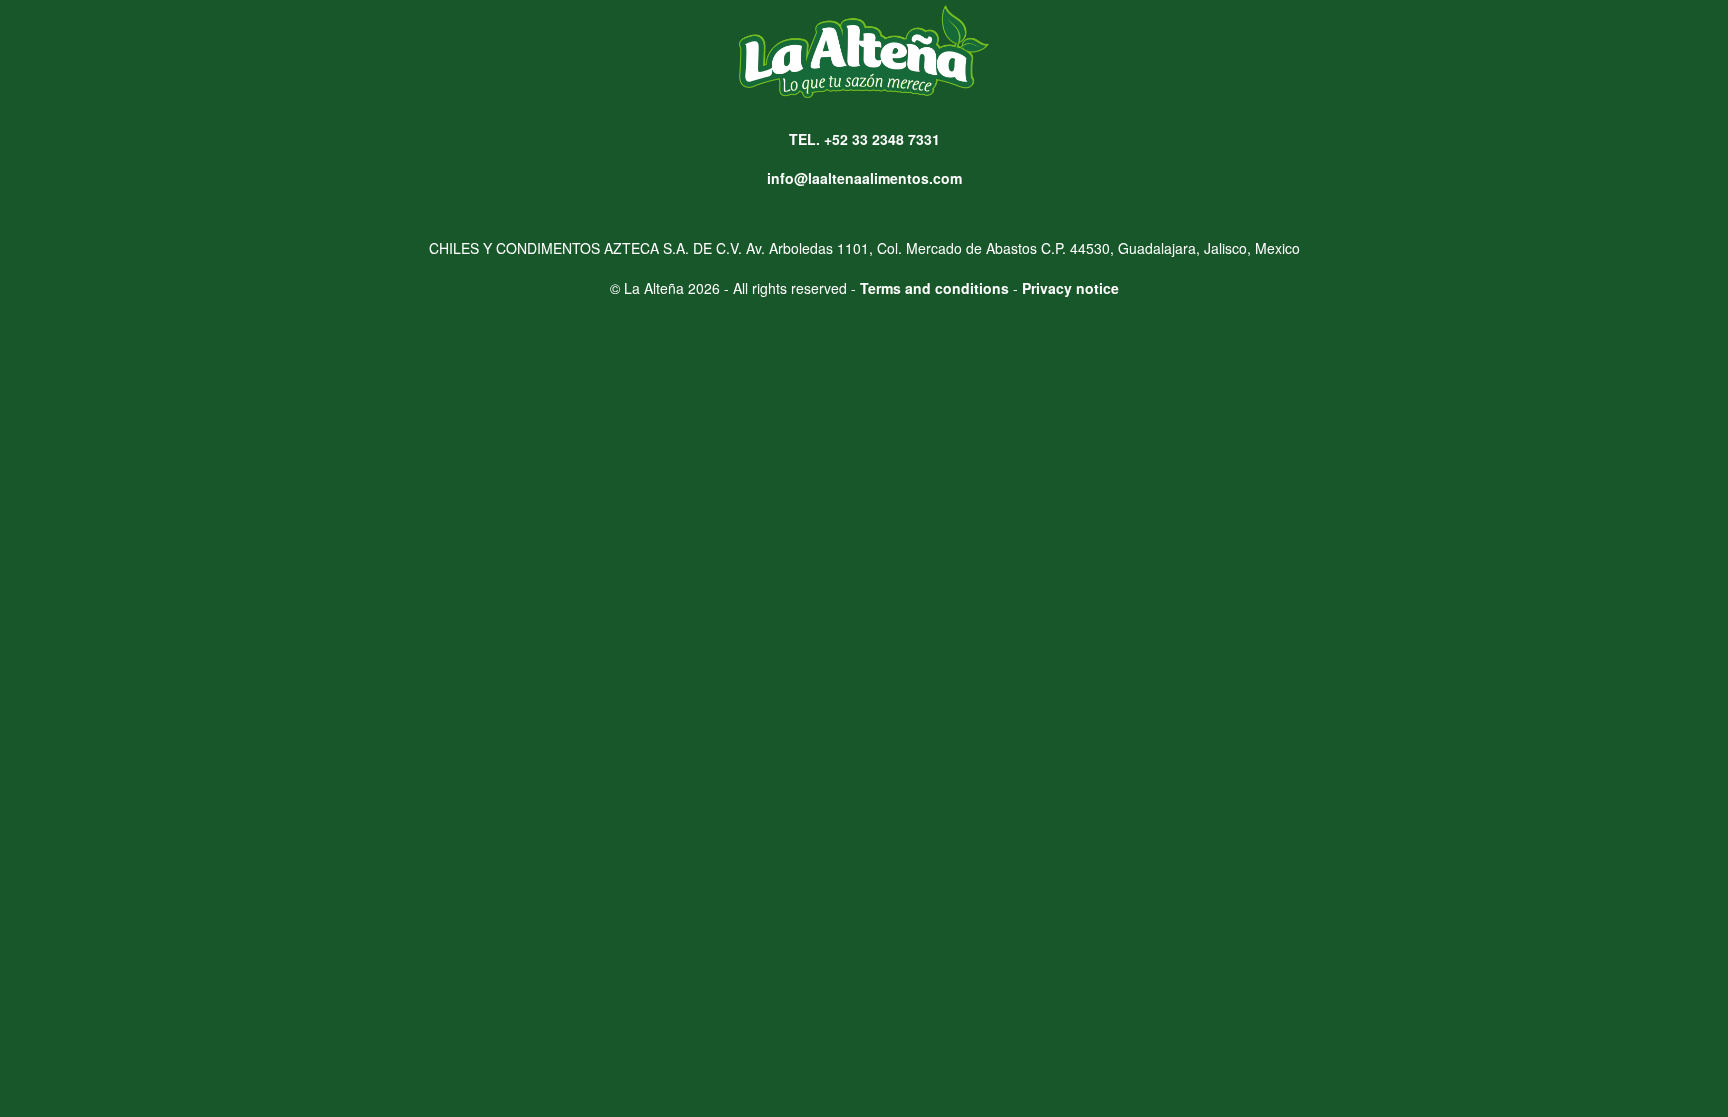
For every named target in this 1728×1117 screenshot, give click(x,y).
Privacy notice (1070, 288)
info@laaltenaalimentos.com (864, 178)
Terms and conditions (934, 288)
